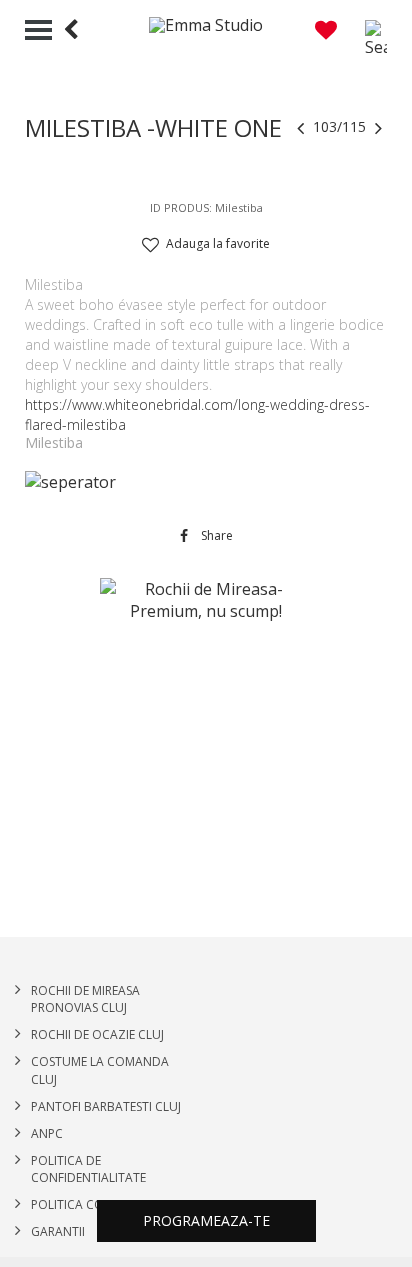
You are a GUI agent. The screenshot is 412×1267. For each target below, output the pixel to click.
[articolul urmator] (378, 126)
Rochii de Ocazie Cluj (97, 1034)
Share (215, 536)
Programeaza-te (206, 1220)
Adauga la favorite (218, 243)
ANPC (47, 1133)
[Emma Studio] (206, 26)
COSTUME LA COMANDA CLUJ (100, 1070)
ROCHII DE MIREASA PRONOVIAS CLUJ (85, 999)
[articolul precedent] (300, 126)
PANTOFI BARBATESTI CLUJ (106, 1106)
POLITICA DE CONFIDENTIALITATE (88, 1169)
